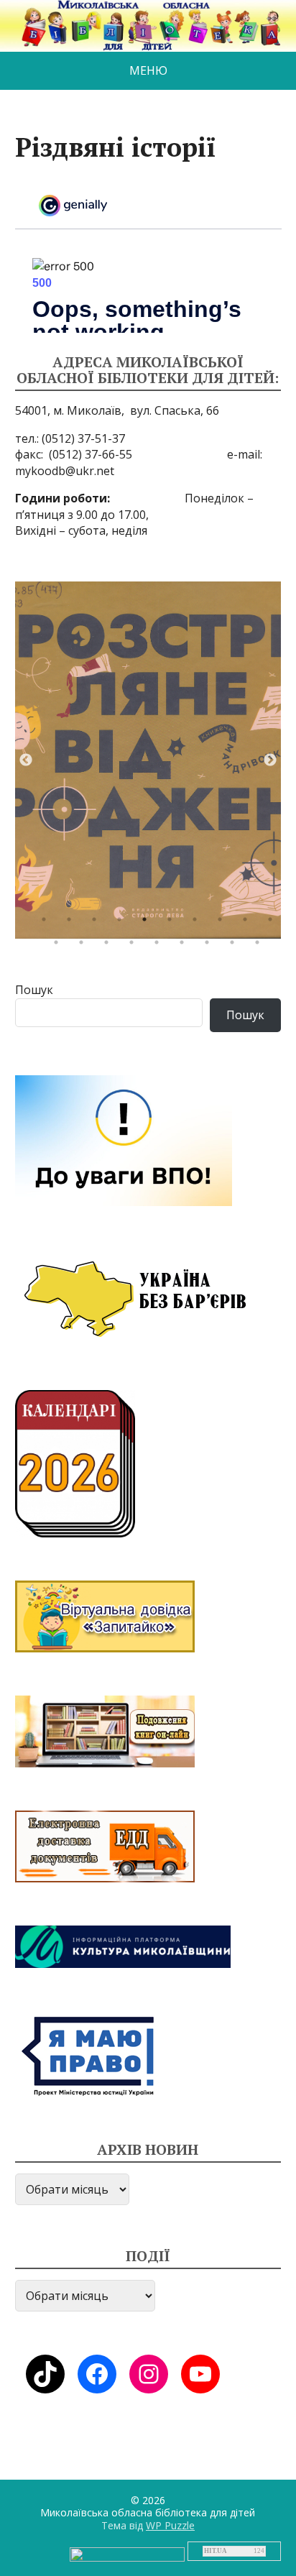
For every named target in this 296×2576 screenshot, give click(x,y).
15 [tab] (160, 946)
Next (270, 760)
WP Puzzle (170, 2525)
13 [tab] (110, 946)
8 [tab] (223, 923)
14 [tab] (135, 946)
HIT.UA (216, 2551)
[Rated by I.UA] (127, 2553)
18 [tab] (236, 946)
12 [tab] (85, 946)
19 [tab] (261, 946)
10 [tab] (274, 923)
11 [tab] (60, 946)
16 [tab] (185, 946)
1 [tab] (47, 923)
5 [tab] (148, 923)
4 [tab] (123, 923)
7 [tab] (198, 923)
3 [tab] (98, 923)
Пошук (34, 990)
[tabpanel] (148, 760)
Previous (26, 760)
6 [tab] (173, 923)
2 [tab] (73, 923)
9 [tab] (249, 923)
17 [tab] (211, 946)
